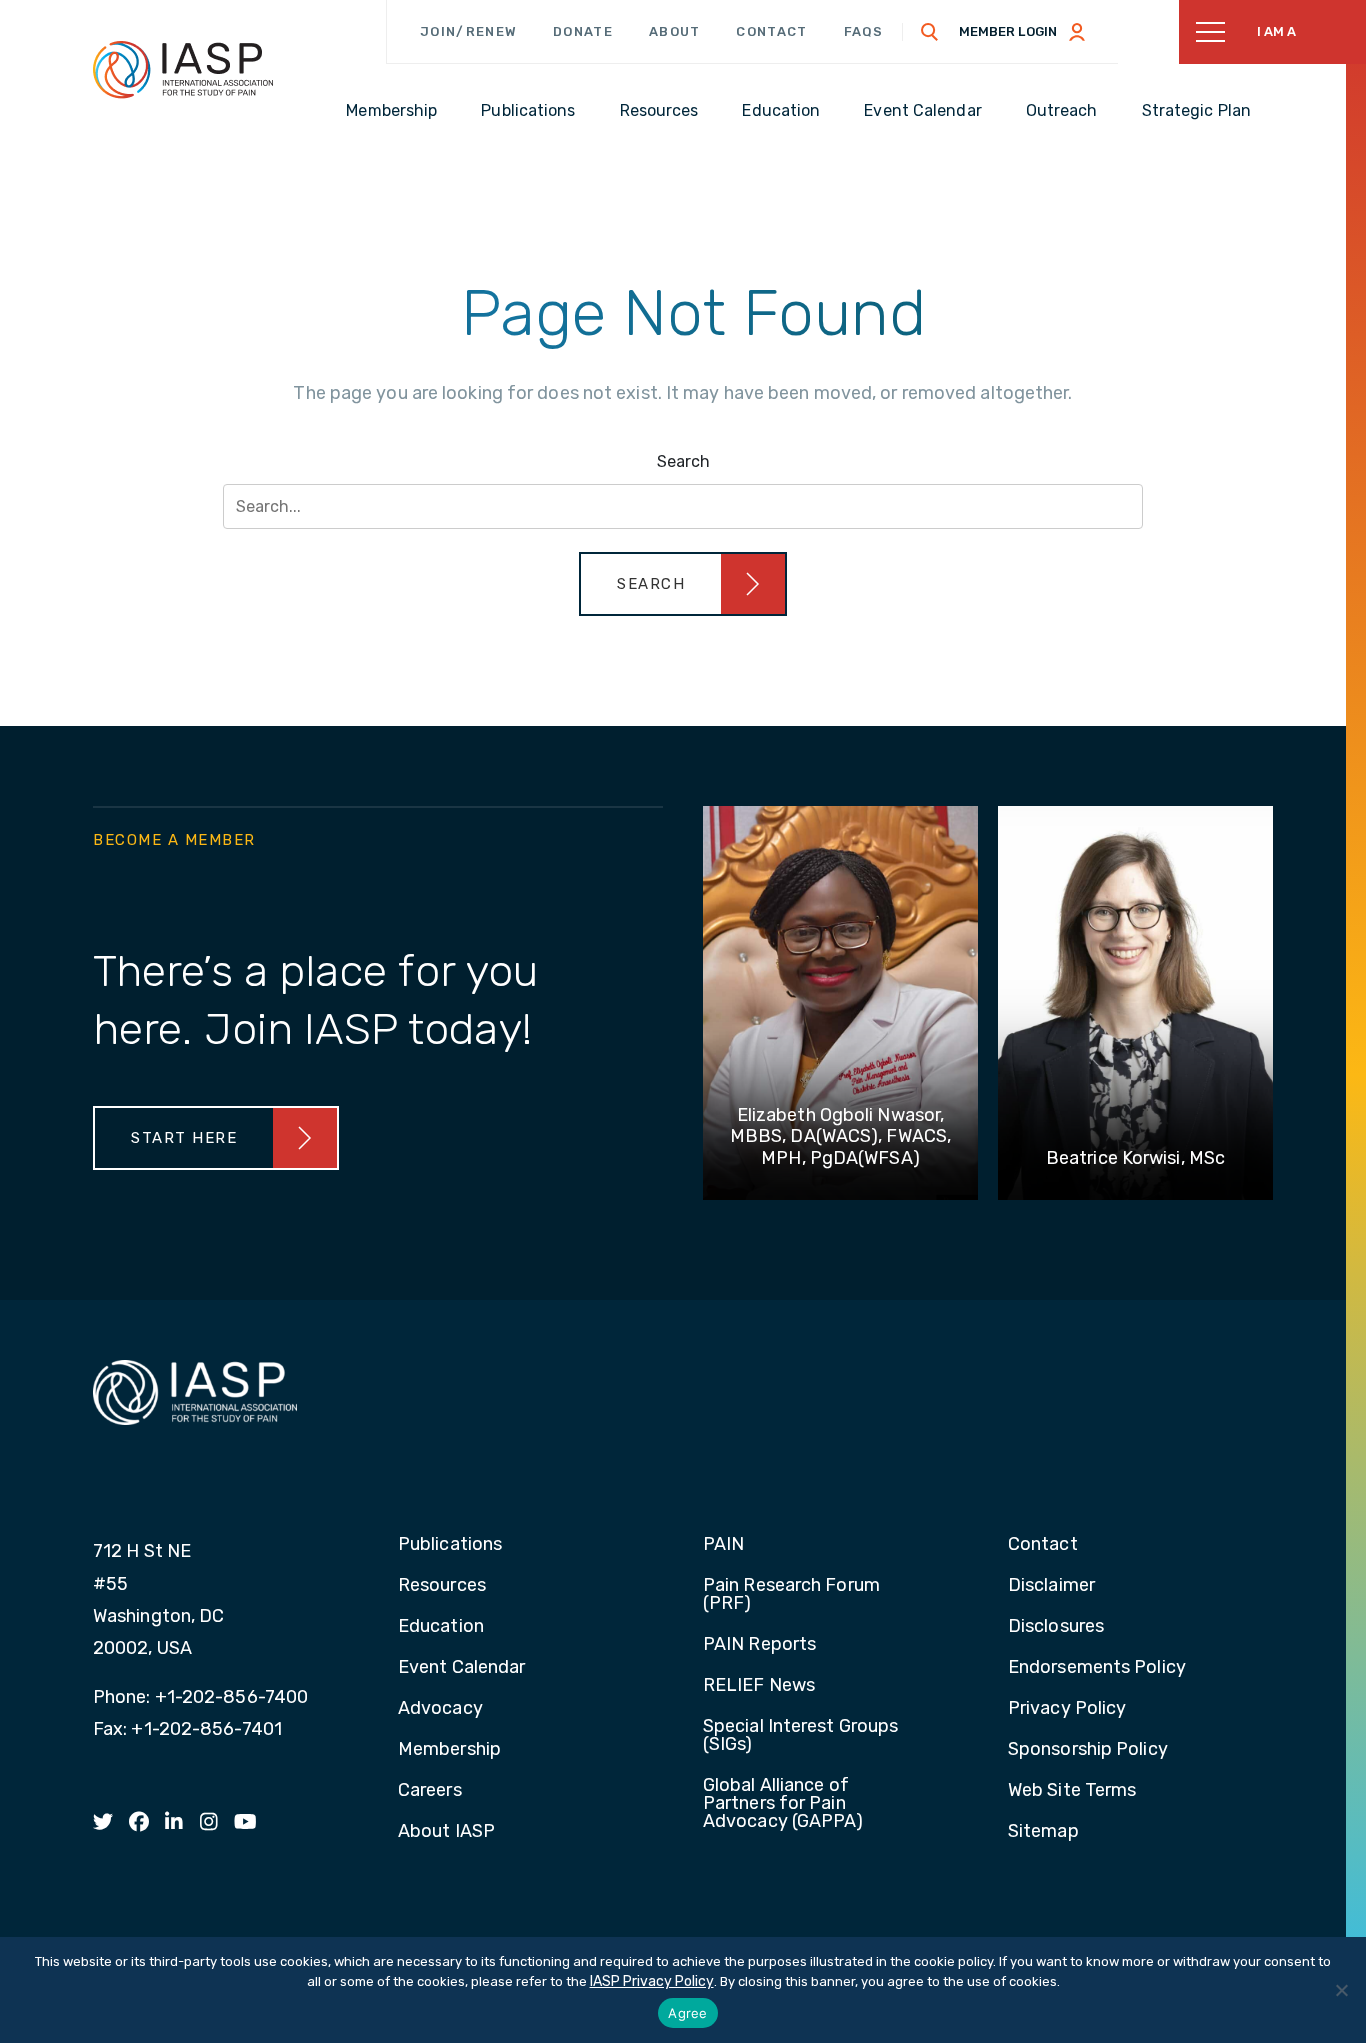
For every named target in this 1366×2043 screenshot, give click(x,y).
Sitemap (1043, 1832)
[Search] (930, 32)
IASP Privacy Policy (652, 1981)
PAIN (723, 1545)
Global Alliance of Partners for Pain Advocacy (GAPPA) (783, 1804)
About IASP (446, 1832)
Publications (450, 1545)
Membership (449, 1750)
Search (683, 461)
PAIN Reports (759, 1645)
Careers (430, 1791)
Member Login (1008, 31)
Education (441, 1627)
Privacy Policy (1067, 1709)
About (675, 31)
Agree (687, 2013)
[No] (1341, 1990)
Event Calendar (461, 1668)
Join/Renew (468, 31)
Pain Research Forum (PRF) (791, 1595)
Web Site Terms (1072, 1791)
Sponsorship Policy (1088, 1750)
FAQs (864, 31)
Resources (442, 1586)
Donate (583, 31)
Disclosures (1056, 1627)
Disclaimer (1051, 1586)
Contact (771, 31)
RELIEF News (759, 1686)
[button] (683, 584)
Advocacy (440, 1709)
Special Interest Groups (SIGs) (800, 1736)
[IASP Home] (183, 69)
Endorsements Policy (1097, 1668)
